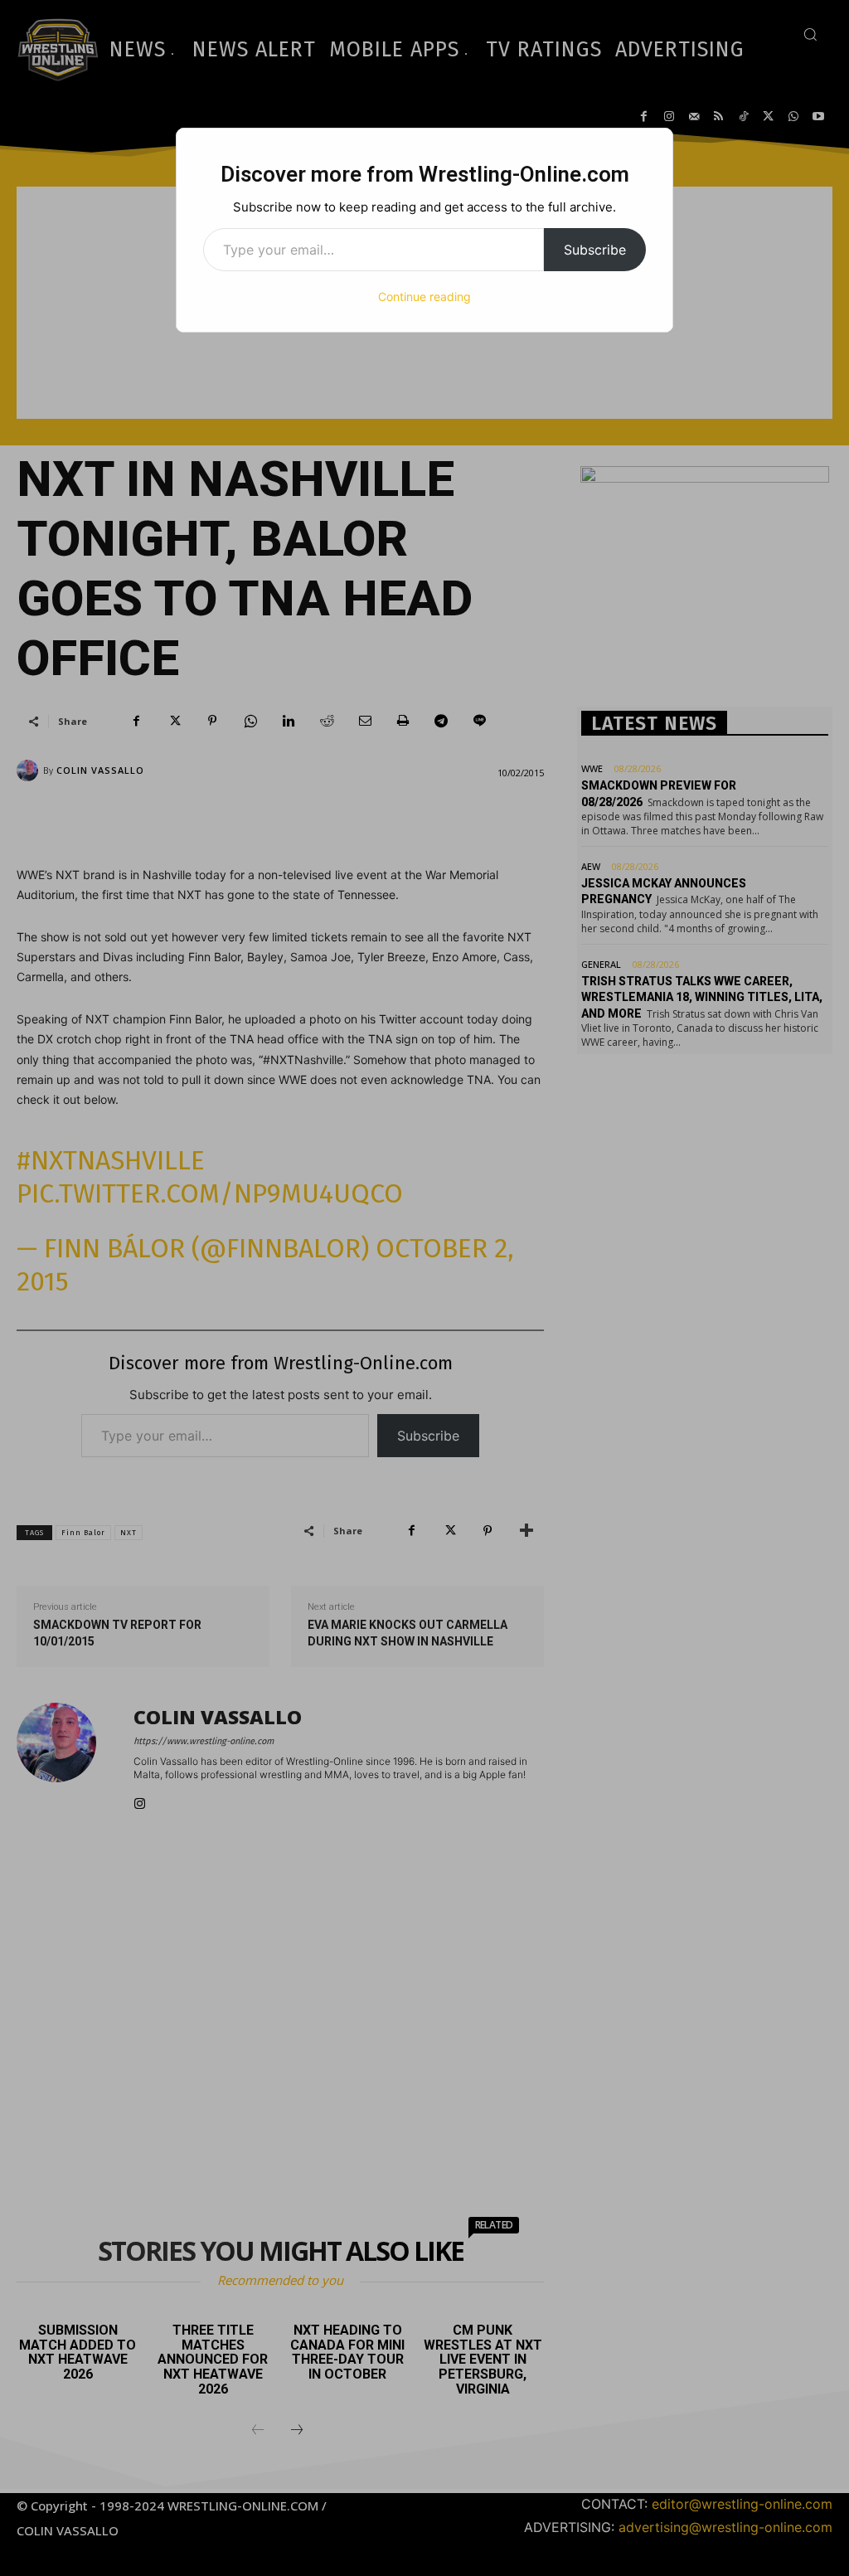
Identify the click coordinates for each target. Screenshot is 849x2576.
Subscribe (595, 250)
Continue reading (424, 296)
